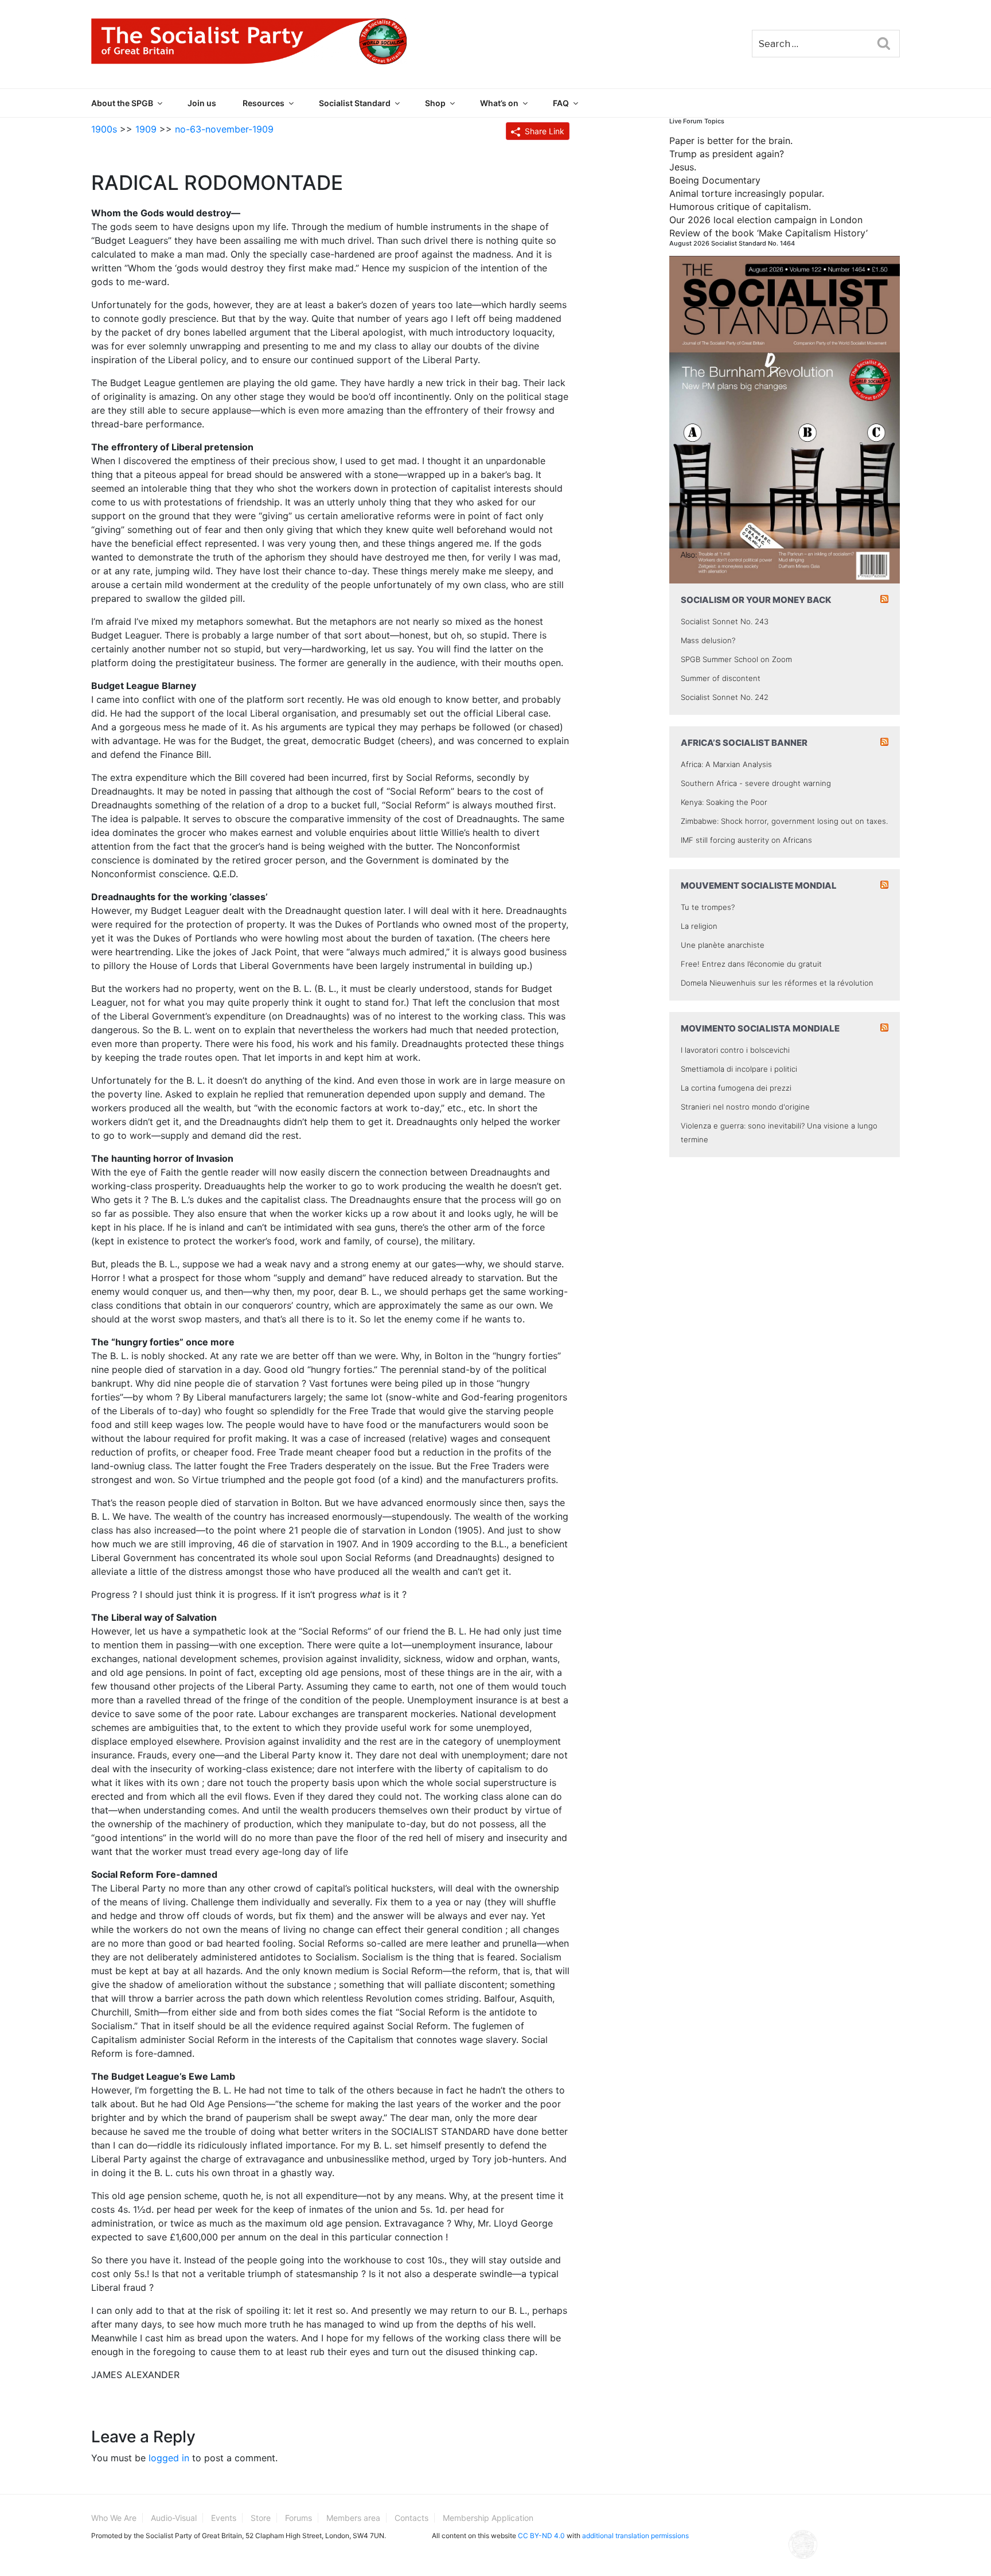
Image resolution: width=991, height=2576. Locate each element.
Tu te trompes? (708, 907)
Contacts (411, 2518)
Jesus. (683, 167)
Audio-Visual (174, 2518)
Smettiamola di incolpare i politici (739, 1069)
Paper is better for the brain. (731, 141)
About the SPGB (122, 103)
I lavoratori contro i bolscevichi (735, 1050)
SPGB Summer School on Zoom (736, 659)
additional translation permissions (635, 2536)
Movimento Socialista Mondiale (760, 1028)
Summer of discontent (721, 678)
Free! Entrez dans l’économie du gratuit (751, 964)
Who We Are (114, 2518)
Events (224, 2518)
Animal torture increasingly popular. (747, 193)
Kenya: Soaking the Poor (724, 802)
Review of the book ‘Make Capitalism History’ (768, 233)
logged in (169, 2458)
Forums (299, 2518)
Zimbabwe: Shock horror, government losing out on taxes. (784, 821)
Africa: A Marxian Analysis (726, 764)
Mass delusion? (708, 640)
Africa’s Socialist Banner (744, 743)
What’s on (499, 103)
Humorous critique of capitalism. (740, 207)
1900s (104, 129)
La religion (699, 926)
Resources (264, 103)
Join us (202, 103)
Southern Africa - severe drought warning (756, 783)
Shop (435, 103)
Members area (353, 2518)
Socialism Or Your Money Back (756, 600)
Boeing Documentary (715, 180)
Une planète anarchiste (723, 945)
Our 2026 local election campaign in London (766, 220)
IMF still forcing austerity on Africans (746, 840)
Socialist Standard (355, 103)
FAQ (561, 103)
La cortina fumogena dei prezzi (736, 1088)
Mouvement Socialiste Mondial (759, 886)
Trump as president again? (727, 154)
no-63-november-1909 (224, 129)
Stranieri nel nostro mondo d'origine (745, 1107)
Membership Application (488, 2518)
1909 (146, 129)
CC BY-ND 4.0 (541, 2536)
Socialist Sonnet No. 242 (725, 697)
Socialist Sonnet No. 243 (725, 621)
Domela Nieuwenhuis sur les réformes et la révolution (777, 983)
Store (261, 2518)
